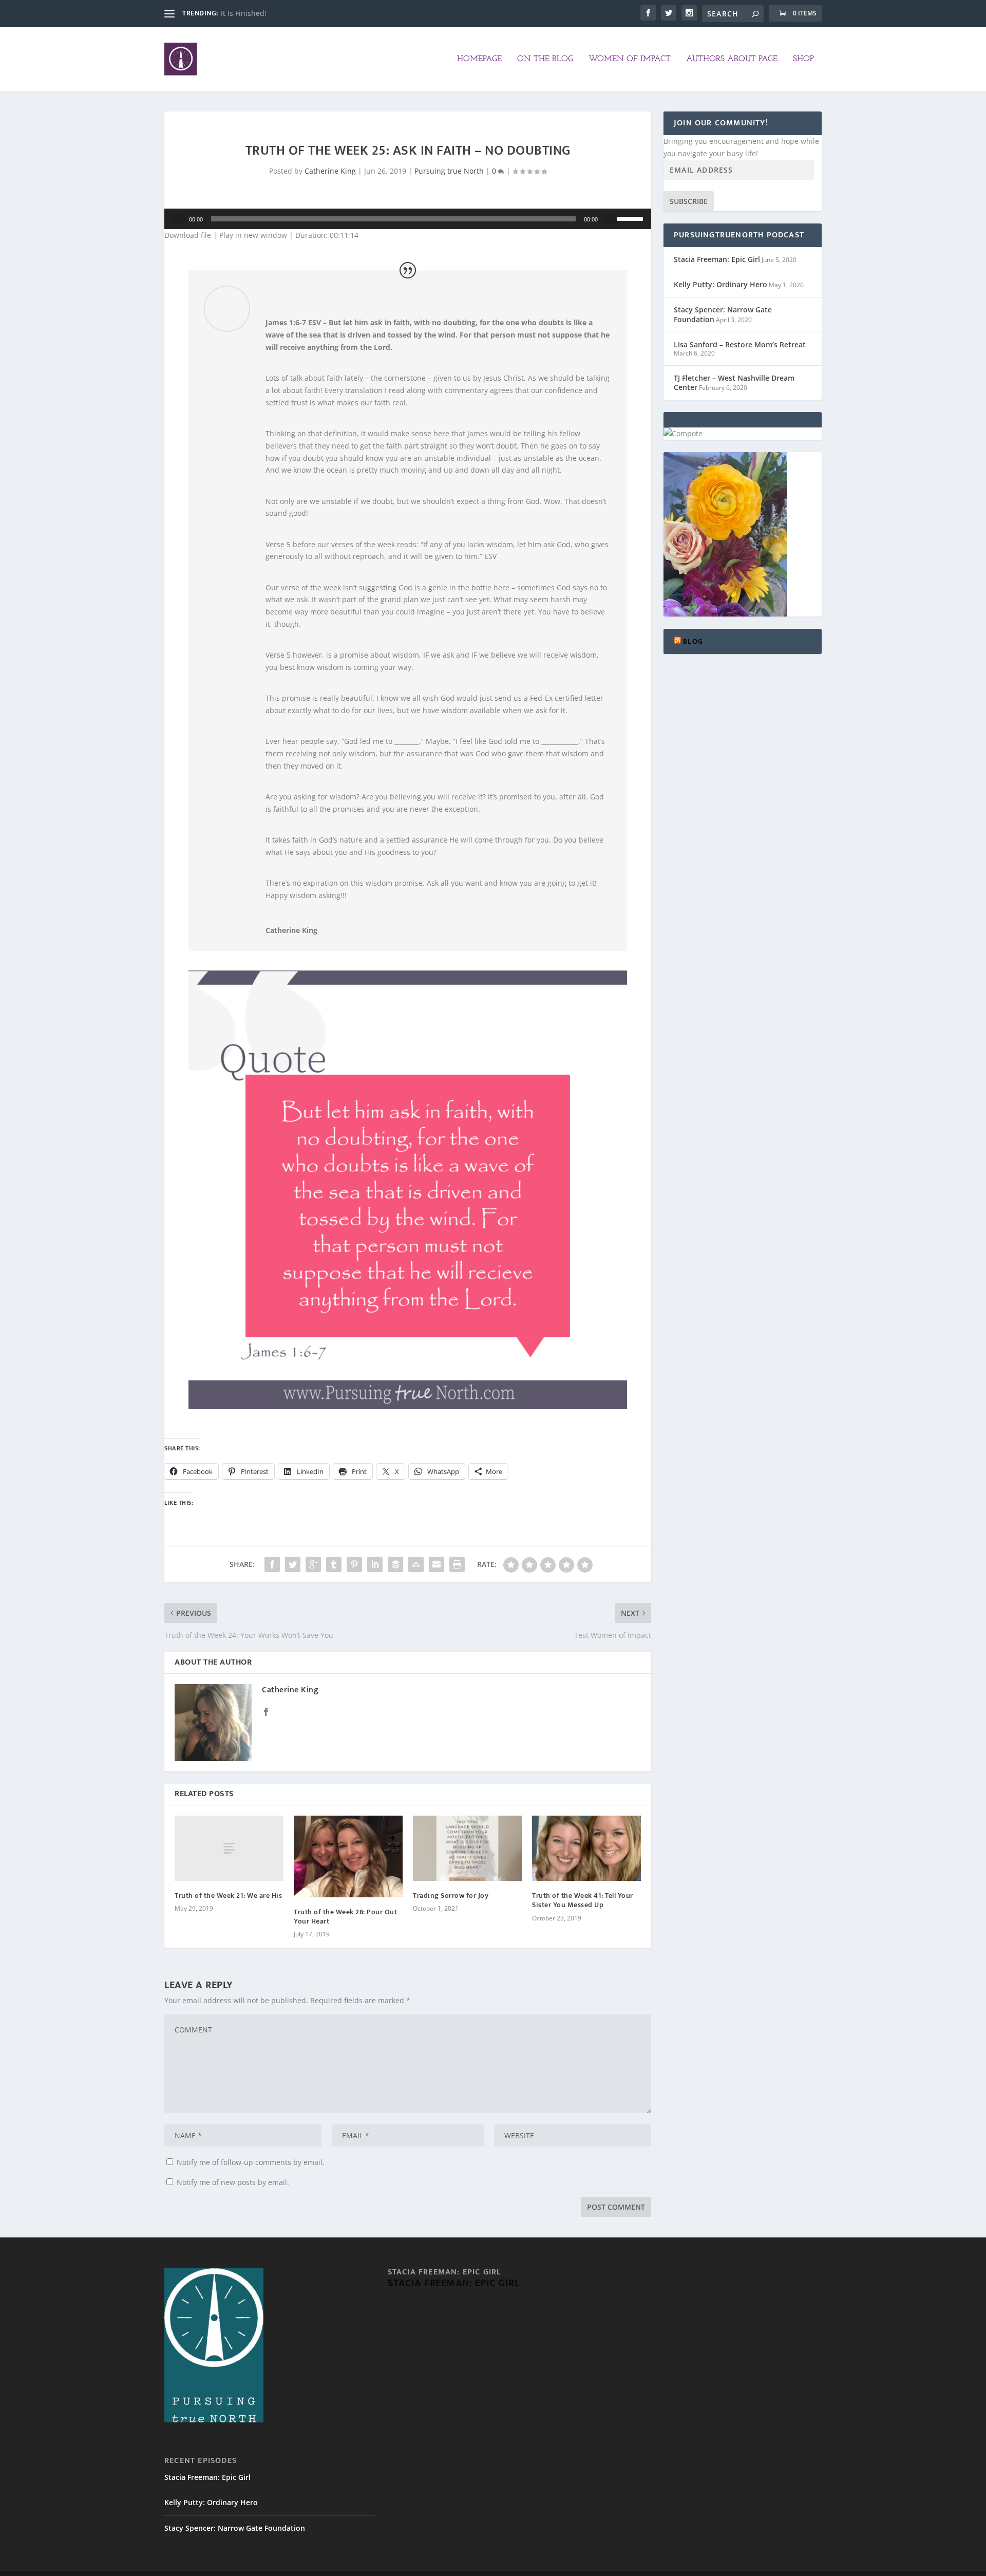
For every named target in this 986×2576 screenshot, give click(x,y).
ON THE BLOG (545, 59)
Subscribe (689, 201)
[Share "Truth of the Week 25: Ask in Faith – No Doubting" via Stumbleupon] (416, 1564)
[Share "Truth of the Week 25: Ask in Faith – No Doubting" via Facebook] (272, 1564)
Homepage (479, 59)
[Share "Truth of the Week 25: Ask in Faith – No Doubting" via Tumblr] (334, 1564)
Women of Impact (630, 59)
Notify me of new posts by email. (233, 2182)
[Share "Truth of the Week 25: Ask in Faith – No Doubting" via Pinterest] (354, 1564)
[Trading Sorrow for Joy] (467, 1848)
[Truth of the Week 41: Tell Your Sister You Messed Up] (586, 1848)
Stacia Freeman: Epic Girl (717, 259)
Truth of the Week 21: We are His (228, 1896)
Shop (803, 59)
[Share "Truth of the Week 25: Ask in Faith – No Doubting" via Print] (457, 1564)
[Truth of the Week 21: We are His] (229, 1848)
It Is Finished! (244, 13)
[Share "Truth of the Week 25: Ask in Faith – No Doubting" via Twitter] (293, 1564)
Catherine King (330, 171)
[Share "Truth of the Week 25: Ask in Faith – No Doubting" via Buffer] (395, 1564)
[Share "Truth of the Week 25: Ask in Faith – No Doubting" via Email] (437, 1564)
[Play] (179, 219)
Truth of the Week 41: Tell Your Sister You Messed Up (583, 1900)
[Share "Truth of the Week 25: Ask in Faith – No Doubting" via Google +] (313, 1564)
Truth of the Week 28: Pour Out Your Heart (345, 1917)
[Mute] (610, 219)
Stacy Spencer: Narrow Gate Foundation (723, 314)
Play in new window (253, 235)
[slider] (632, 218)
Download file (188, 235)
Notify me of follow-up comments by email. (251, 2162)
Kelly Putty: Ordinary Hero (720, 284)
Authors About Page (732, 59)
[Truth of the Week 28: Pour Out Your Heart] (348, 1856)
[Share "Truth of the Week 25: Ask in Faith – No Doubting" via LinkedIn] (375, 1564)
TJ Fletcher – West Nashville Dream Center (734, 382)
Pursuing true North (449, 171)
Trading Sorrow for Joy (451, 1896)
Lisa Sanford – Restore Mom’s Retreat (740, 344)
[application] (408, 219)
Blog (693, 641)
